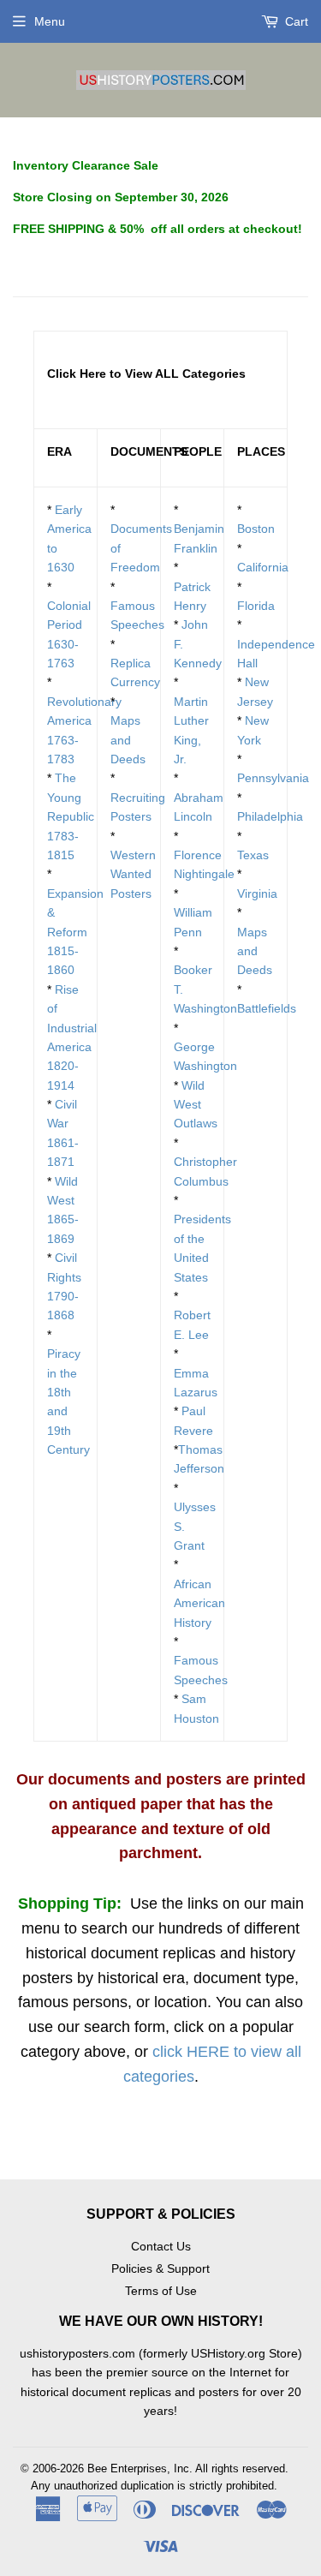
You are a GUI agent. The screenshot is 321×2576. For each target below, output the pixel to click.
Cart (295, 21)
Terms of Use (161, 2291)
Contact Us (161, 2246)
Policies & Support (160, 2268)
